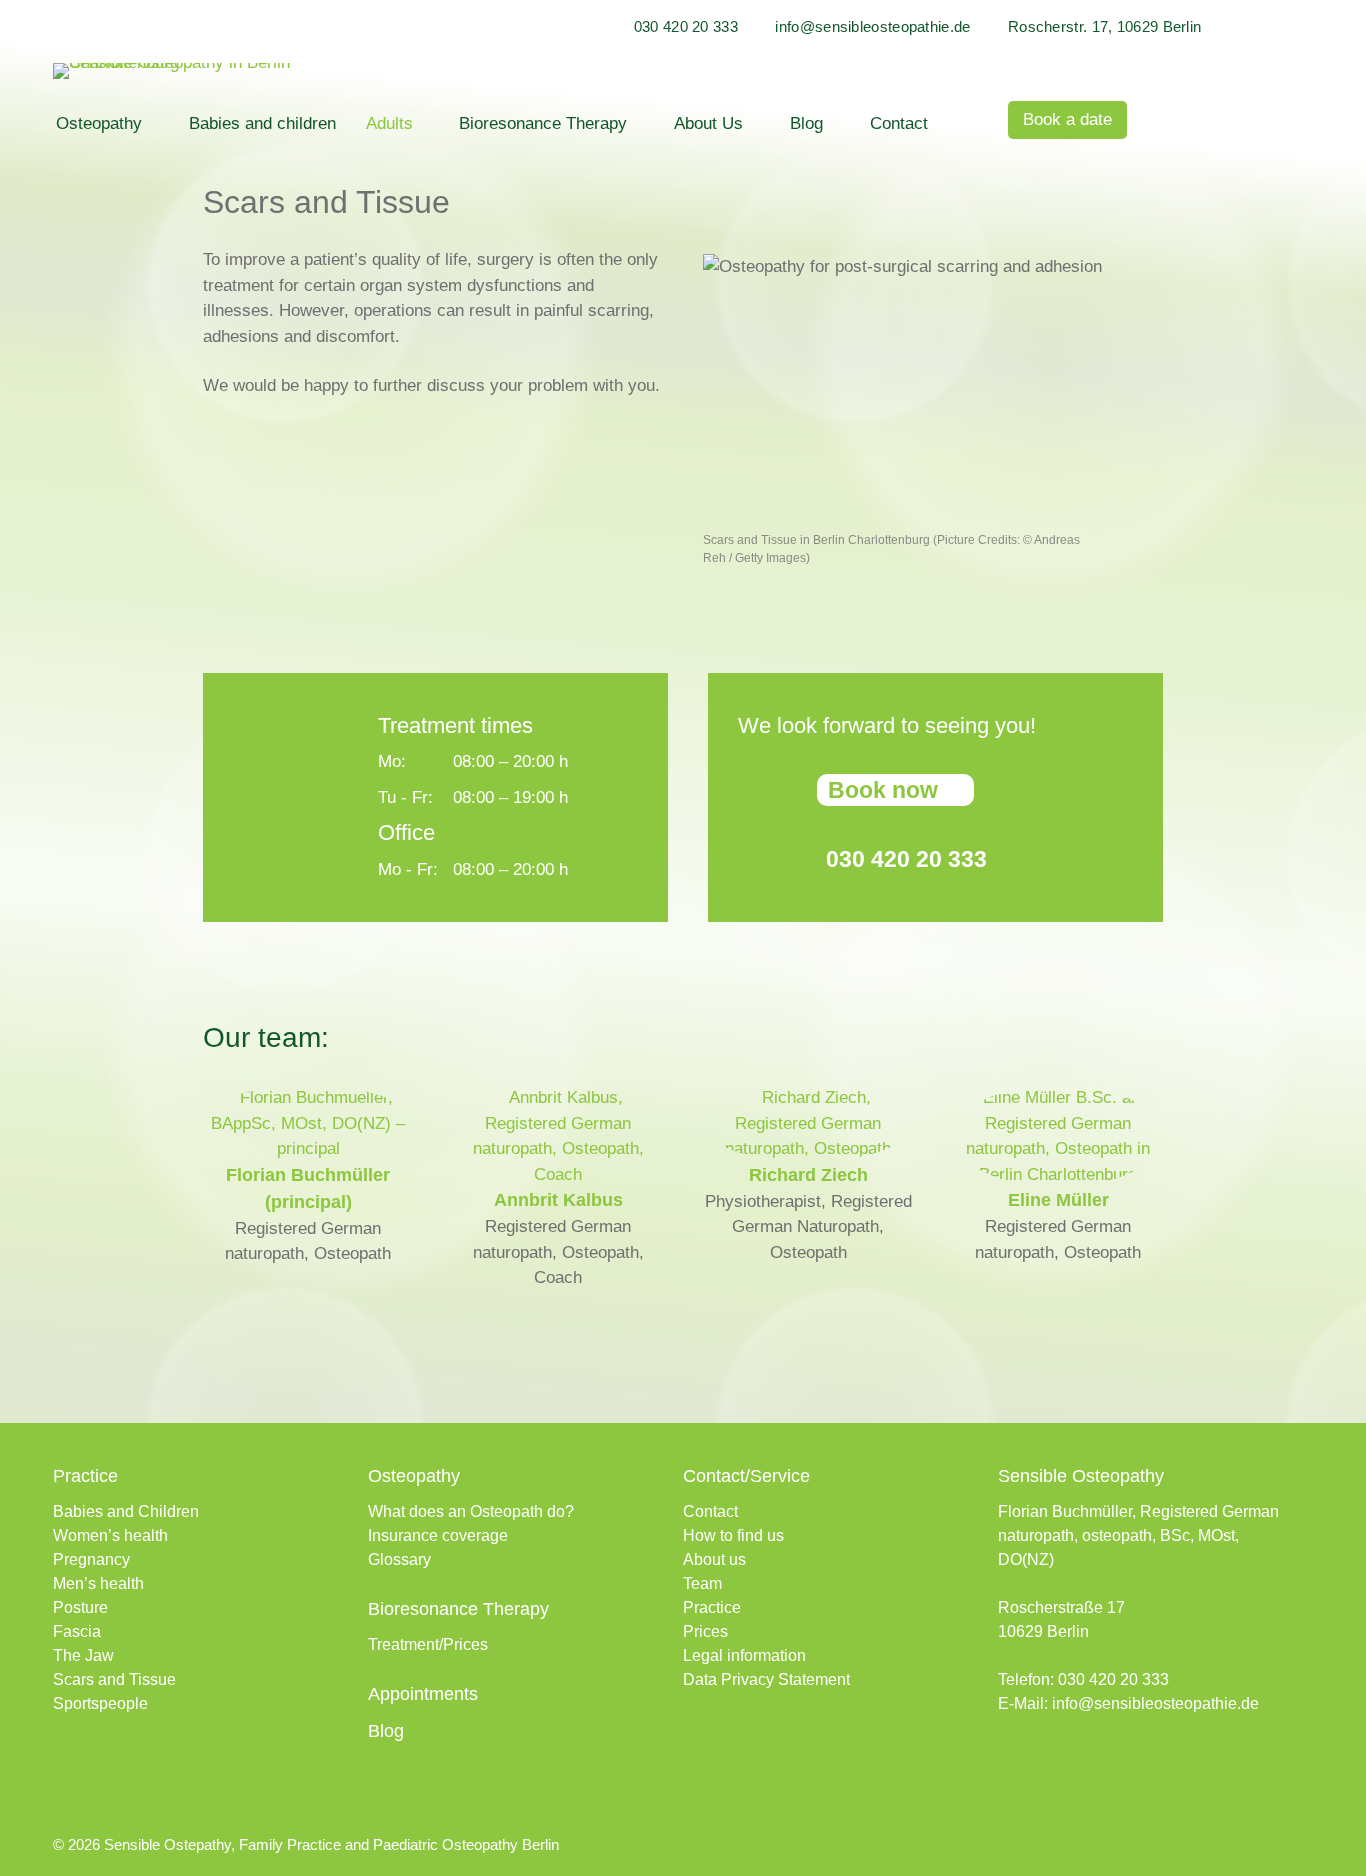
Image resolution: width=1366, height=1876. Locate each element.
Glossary (399, 1559)
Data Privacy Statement (766, 1679)
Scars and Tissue (114, 1679)
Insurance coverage (438, 1535)
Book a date (1067, 119)
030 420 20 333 (686, 26)
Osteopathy (99, 123)
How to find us (733, 1535)
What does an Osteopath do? (471, 1511)
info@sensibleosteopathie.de (872, 26)
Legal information (744, 1655)
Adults (389, 123)
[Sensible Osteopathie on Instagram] (1047, 1762)
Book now (883, 790)
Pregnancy (91, 1559)
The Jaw (83, 1655)
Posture (80, 1607)
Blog (806, 123)
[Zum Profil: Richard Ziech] (808, 1148)
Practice (712, 1607)
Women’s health (110, 1535)
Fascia (77, 1631)
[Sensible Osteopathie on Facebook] (1010, 1762)
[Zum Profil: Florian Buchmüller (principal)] (308, 1148)
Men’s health (98, 1583)
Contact (899, 123)
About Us (708, 123)
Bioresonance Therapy (543, 123)
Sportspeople (100, 1703)
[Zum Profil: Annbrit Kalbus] (558, 1174)
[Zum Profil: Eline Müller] (1058, 1174)
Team (702, 1583)
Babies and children (262, 123)
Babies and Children (126, 1511)
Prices (705, 1631)
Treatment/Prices (428, 1644)
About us (714, 1559)
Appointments (423, 1694)
